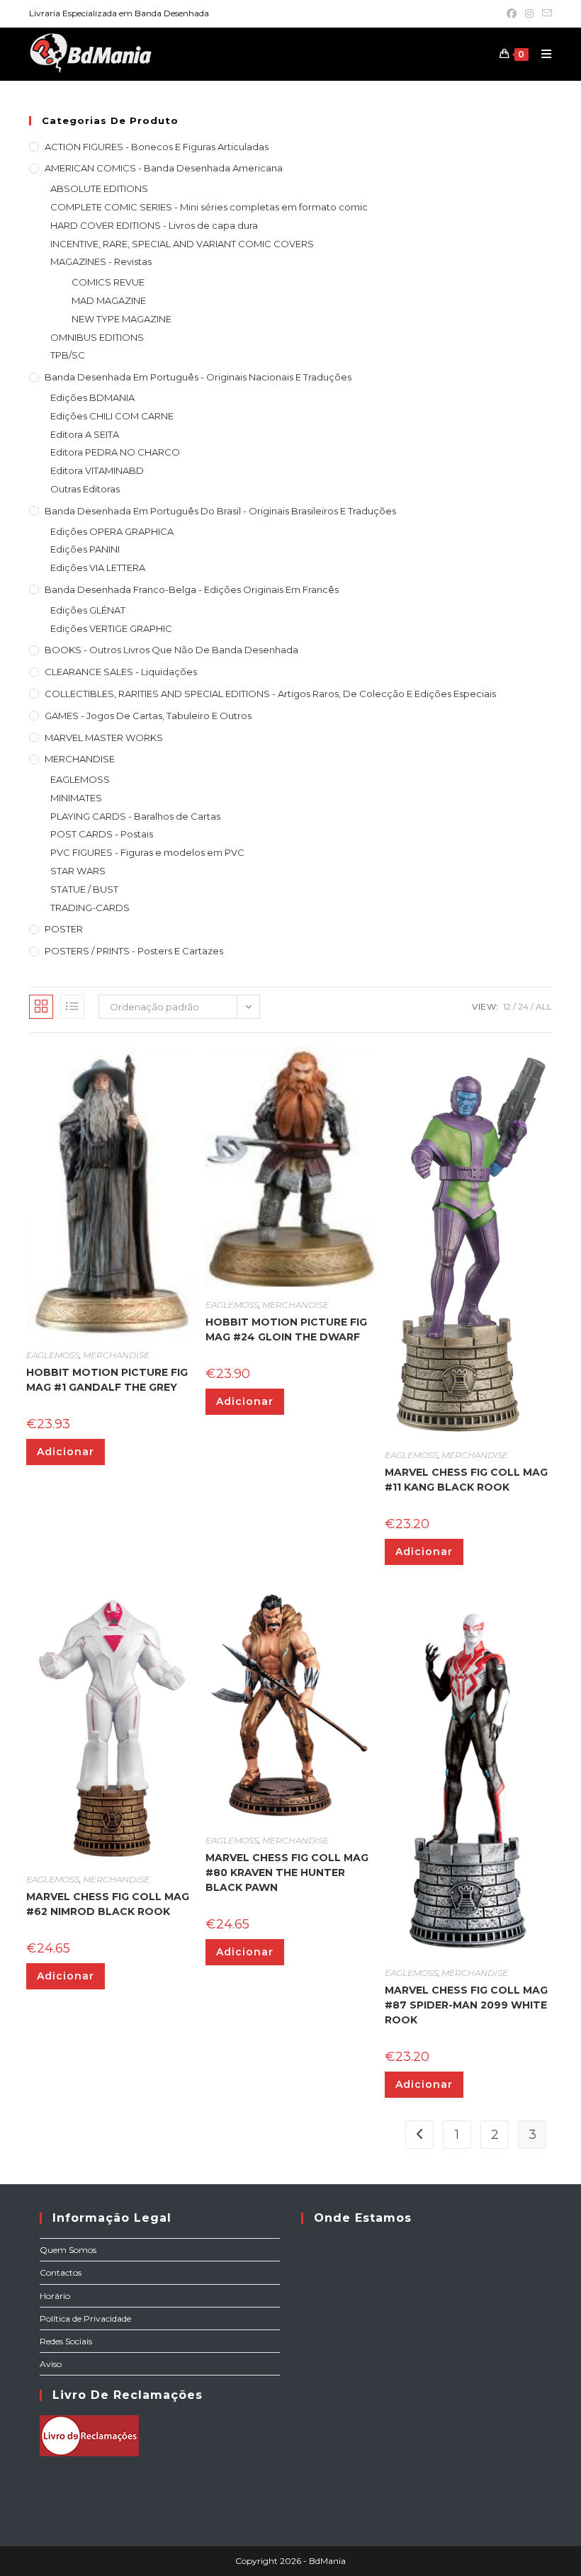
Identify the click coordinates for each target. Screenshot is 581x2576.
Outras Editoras (85, 489)
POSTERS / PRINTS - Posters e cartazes (134, 951)
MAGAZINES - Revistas (101, 261)
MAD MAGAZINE (109, 300)
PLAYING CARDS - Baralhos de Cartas (135, 816)
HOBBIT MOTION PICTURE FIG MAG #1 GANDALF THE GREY (107, 1380)
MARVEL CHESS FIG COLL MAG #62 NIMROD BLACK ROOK (108, 1904)
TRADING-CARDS (90, 908)
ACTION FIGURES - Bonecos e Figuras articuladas (157, 147)
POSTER (64, 929)
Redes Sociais (66, 2341)
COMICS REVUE (108, 282)
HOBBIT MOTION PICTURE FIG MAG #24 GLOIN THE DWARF (286, 1329)
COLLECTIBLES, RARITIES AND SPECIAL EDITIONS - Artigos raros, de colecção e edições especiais (270, 694)
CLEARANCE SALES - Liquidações (121, 672)
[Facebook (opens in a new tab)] (512, 13)
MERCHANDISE (80, 759)
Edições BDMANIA (92, 397)
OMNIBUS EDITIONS (97, 337)
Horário (55, 2296)
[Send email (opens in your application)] (545, 13)
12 (507, 1006)
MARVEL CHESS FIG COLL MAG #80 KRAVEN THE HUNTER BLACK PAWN (287, 1872)
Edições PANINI (85, 549)
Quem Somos (68, 2250)
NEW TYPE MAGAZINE (122, 319)
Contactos (61, 2272)
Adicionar (66, 1452)
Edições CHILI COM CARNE (112, 416)
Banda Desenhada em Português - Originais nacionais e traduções (198, 377)
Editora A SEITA (85, 434)
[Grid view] (41, 1007)
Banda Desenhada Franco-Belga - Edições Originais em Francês (192, 589)
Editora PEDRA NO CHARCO (115, 452)
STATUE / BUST (84, 889)
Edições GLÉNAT (88, 610)
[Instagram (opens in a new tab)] (529, 13)
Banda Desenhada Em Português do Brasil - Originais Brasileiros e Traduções (220, 511)
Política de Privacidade (85, 2318)
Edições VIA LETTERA (98, 567)
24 (523, 1006)
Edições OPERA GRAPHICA (112, 531)
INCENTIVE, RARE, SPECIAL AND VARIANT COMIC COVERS (182, 244)
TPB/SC (68, 355)
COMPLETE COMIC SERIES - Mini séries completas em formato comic (209, 207)
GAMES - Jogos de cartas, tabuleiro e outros (148, 716)
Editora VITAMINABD (97, 470)
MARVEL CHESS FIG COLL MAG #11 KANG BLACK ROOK (466, 1480)
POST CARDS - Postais (102, 834)
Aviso (51, 2364)
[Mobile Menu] (541, 54)
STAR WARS (78, 871)
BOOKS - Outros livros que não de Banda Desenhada (171, 650)
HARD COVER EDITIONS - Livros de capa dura (154, 225)
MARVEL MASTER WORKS (104, 738)
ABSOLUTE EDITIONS (99, 188)
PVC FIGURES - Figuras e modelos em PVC (147, 852)
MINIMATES (76, 798)
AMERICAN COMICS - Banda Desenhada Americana (164, 168)
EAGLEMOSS (80, 779)
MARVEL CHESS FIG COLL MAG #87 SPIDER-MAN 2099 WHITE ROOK (466, 2005)
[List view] (72, 1007)
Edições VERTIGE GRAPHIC (111, 628)
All (544, 1006)
